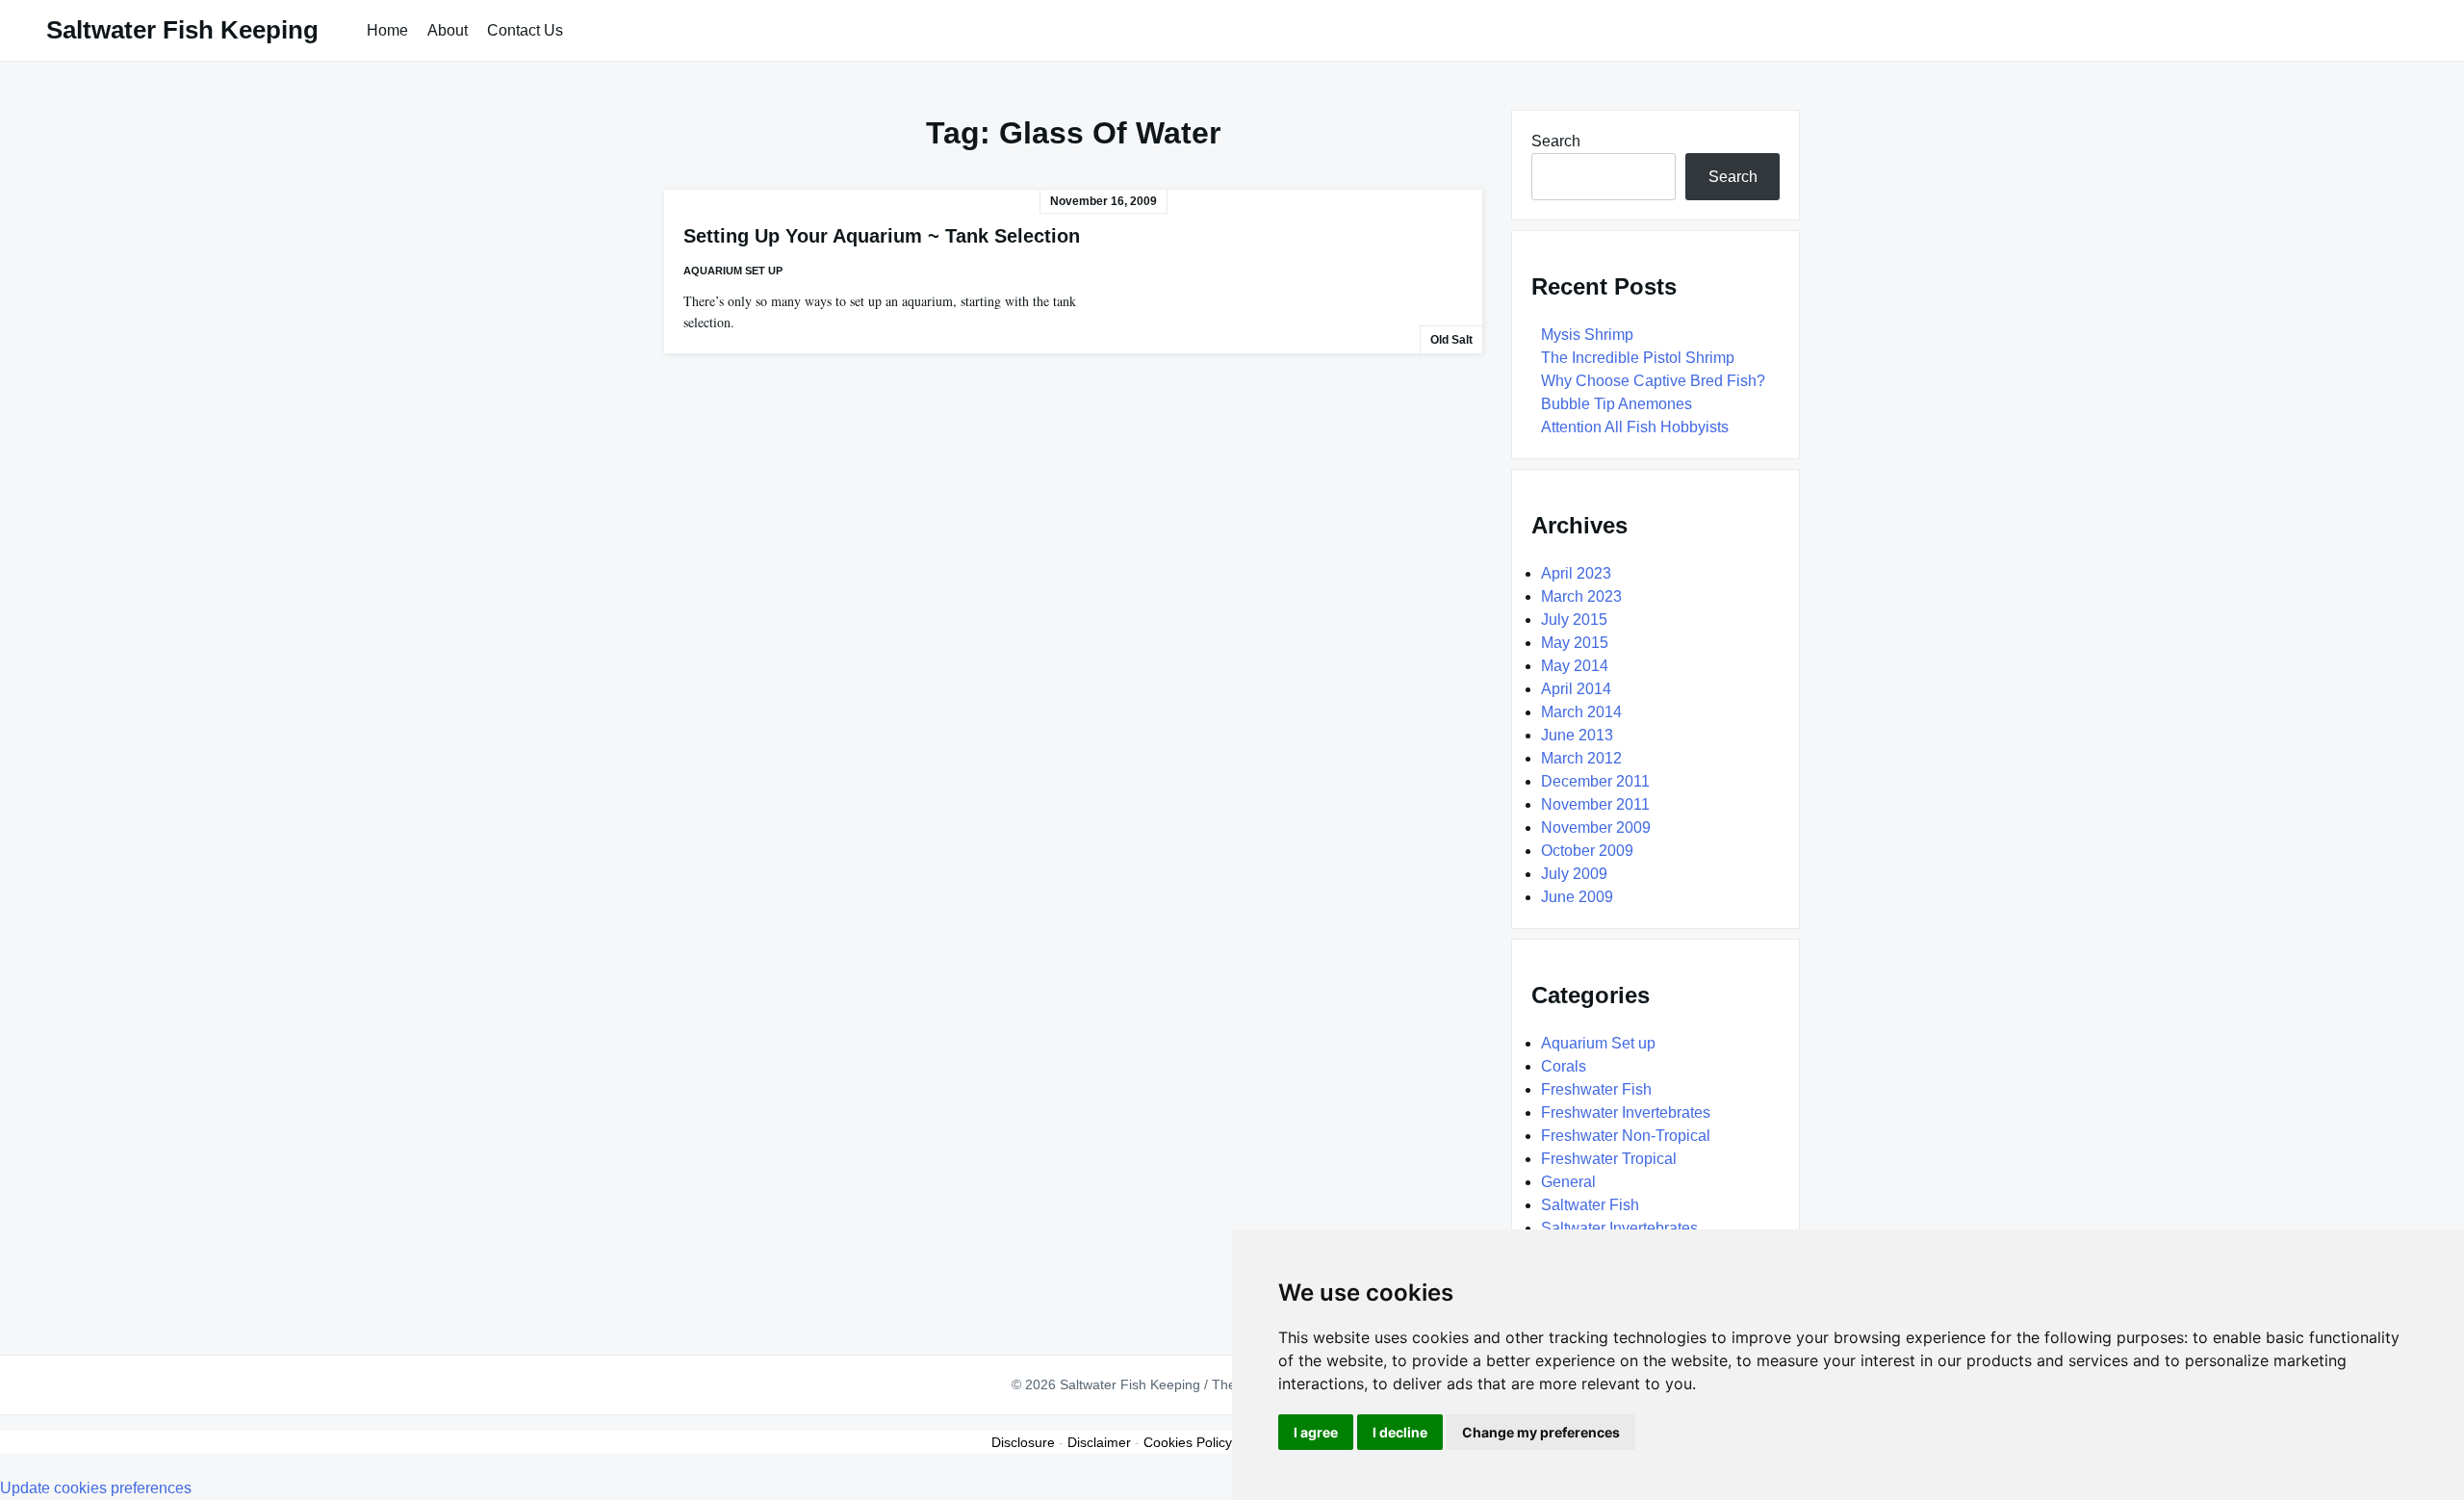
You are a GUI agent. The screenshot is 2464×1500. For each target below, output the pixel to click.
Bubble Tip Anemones (1617, 404)
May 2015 (1575, 643)
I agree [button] (1316, 1432)
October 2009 (1587, 851)
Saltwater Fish (1590, 1205)
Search (1556, 141)
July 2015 (1574, 620)
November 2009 (1596, 828)
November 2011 (1595, 804)
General (1568, 1182)
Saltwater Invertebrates (1619, 1228)
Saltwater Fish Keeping (182, 30)
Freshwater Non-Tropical (1626, 1136)
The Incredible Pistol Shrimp (1638, 358)
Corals (1564, 1066)
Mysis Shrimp (1587, 335)
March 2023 (1581, 596)
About (448, 30)
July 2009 (1574, 874)
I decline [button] (1400, 1432)
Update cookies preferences (96, 1488)
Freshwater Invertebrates (1626, 1112)
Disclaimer (1099, 1442)
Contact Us (525, 30)
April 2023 (1576, 573)
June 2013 (1577, 735)
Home (387, 30)
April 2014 (1576, 689)
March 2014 (1581, 712)
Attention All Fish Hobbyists (1635, 427)
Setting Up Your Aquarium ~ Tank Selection (882, 236)
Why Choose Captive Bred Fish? (1653, 381)
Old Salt (1451, 340)
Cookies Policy (1188, 1442)
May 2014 (1575, 666)
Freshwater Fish (1596, 1089)
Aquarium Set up (733, 271)
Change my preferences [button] (1541, 1432)
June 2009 (1577, 897)
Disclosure (1023, 1442)
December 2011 (1595, 781)
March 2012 (1581, 758)
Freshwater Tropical (1609, 1159)
